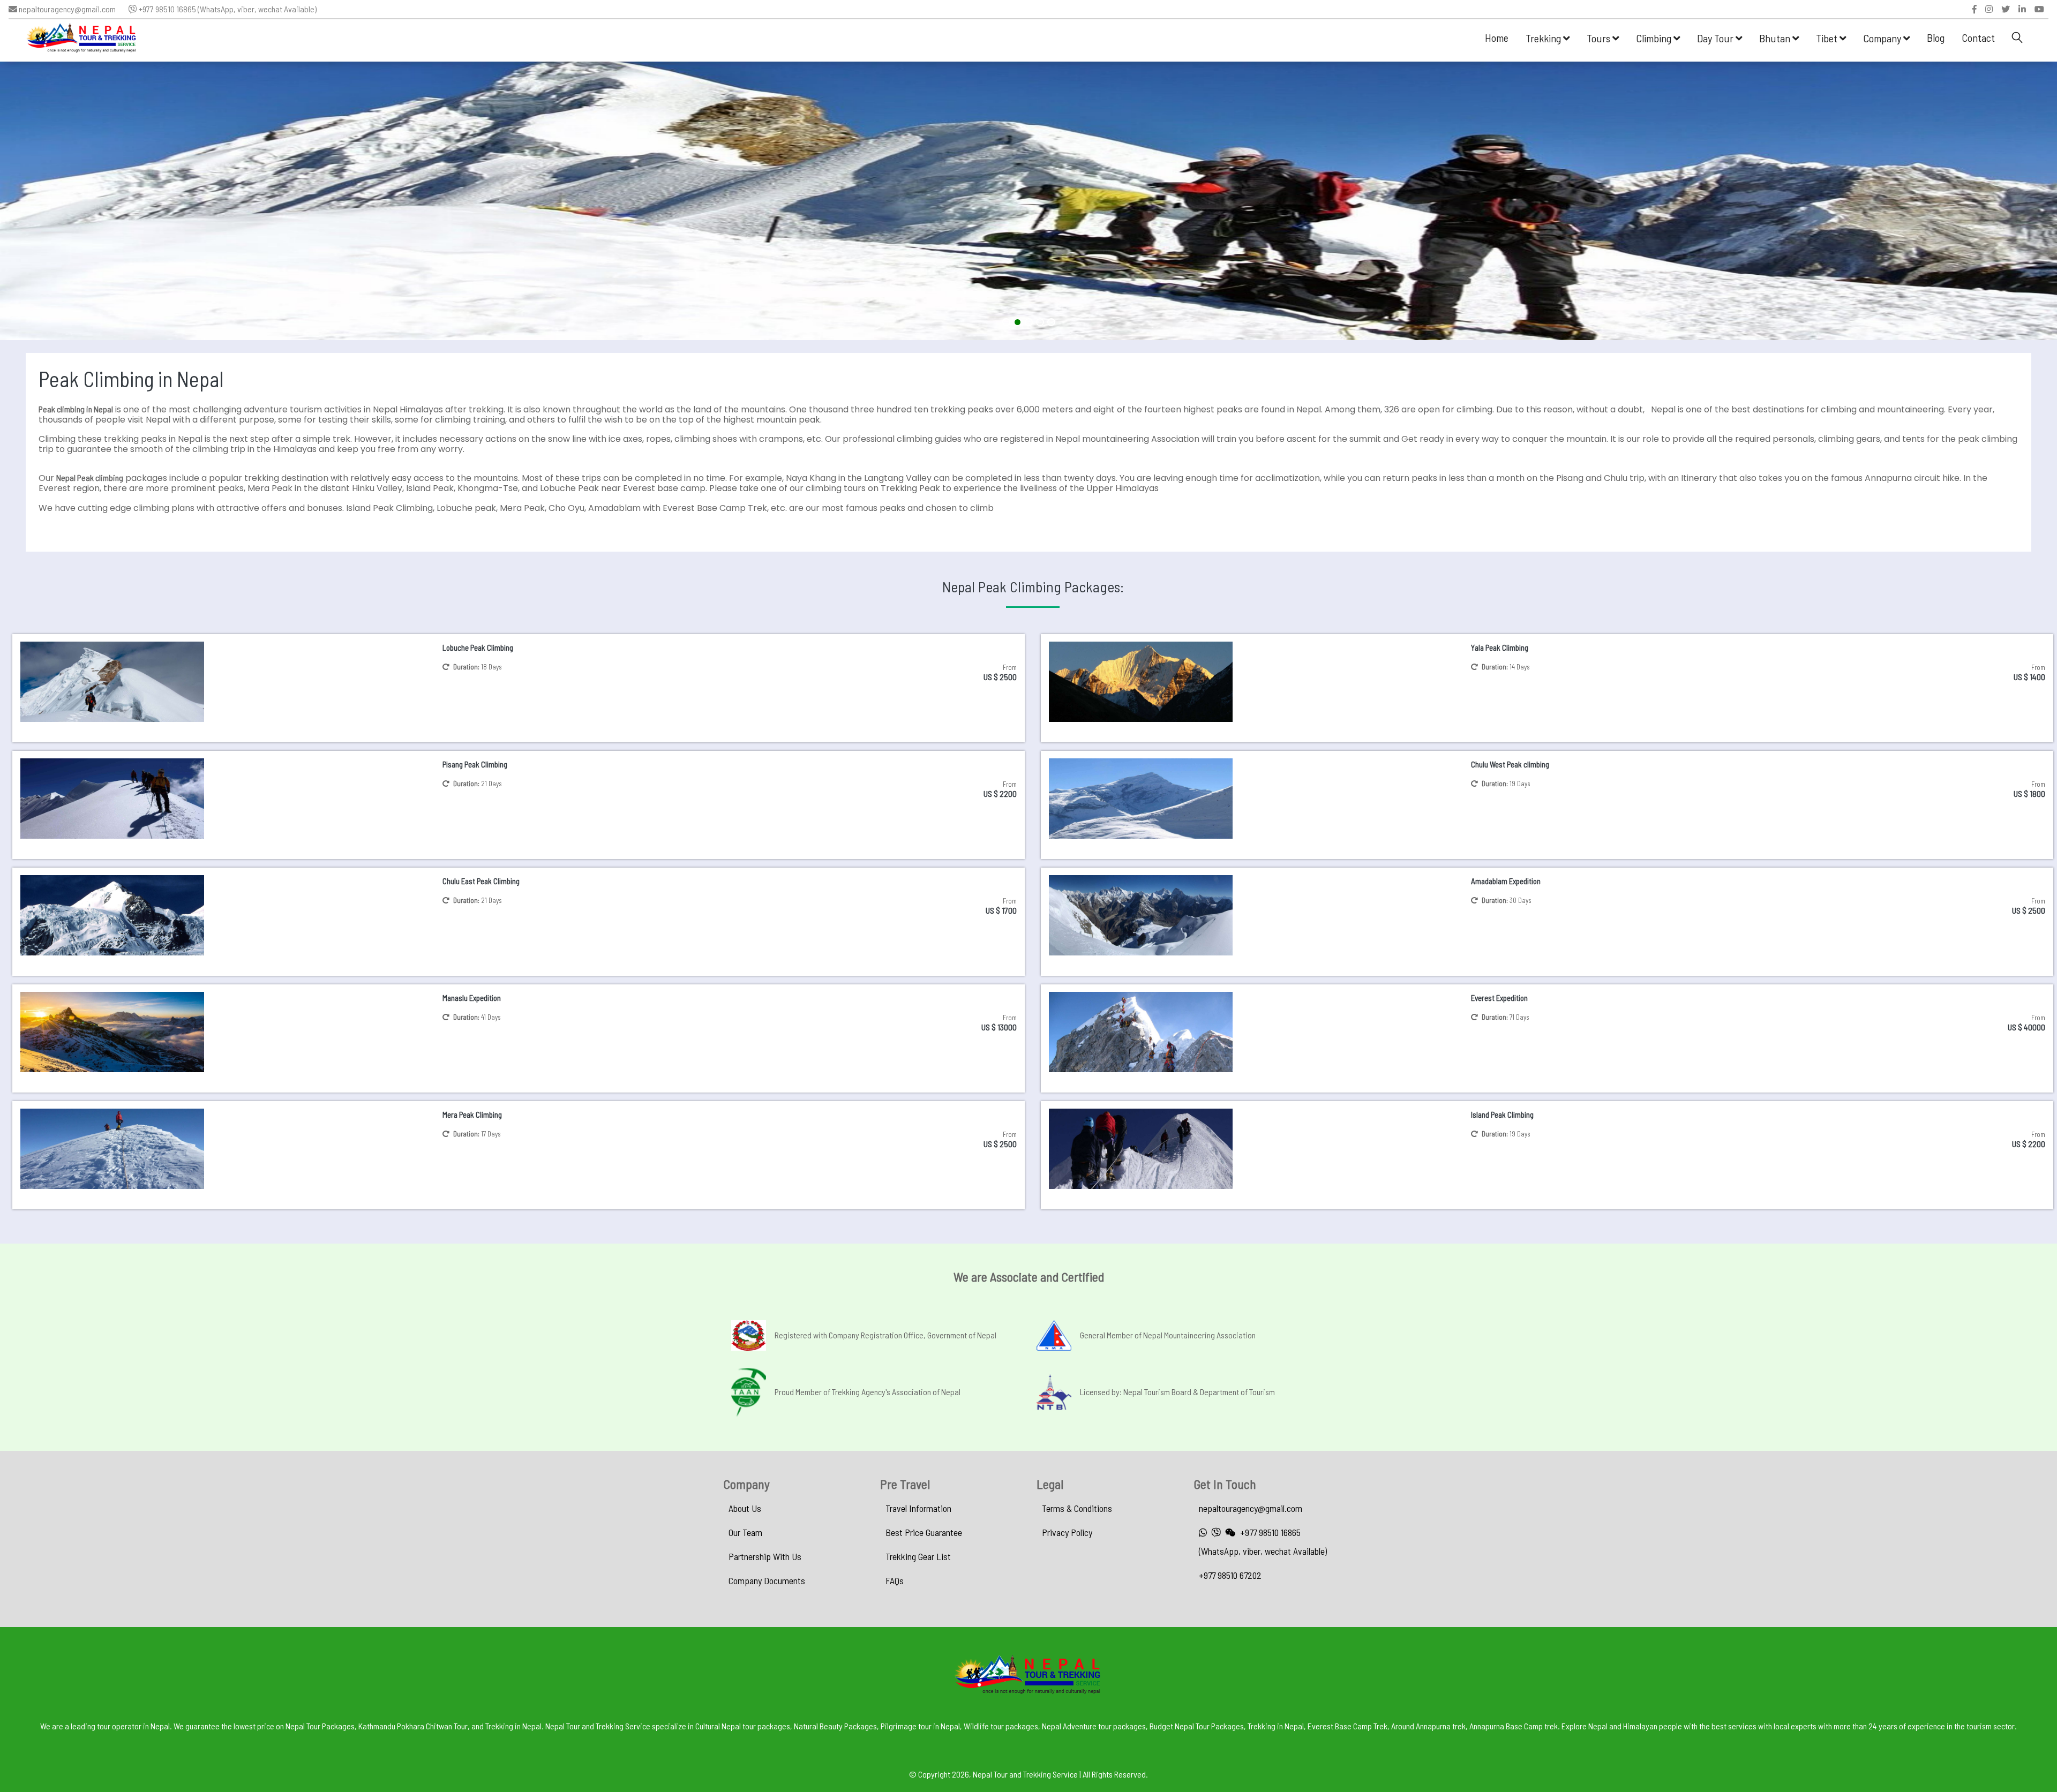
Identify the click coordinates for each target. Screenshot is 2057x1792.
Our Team (745, 1532)
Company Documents (767, 1580)
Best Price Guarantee (924, 1532)
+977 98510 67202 (1230, 1575)
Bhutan (1776, 38)
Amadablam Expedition (1506, 881)
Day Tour (1716, 38)
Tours (1600, 38)
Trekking (1544, 38)
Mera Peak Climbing (472, 1115)
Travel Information (918, 1508)
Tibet (1828, 38)
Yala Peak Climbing (1500, 647)
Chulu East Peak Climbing (481, 881)
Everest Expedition (1499, 998)
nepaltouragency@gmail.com (66, 9)
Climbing (1655, 38)
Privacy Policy (1067, 1532)
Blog (1936, 37)
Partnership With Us (765, 1556)
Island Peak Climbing (1502, 1115)
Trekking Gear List (918, 1556)
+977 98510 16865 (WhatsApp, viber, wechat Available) (227, 9)
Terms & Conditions (1077, 1508)
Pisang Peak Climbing (475, 764)
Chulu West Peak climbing (1510, 764)
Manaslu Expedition (472, 998)
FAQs (895, 1580)
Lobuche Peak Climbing (478, 647)
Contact (1978, 37)
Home (1497, 37)
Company (1883, 38)
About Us (745, 1508)
